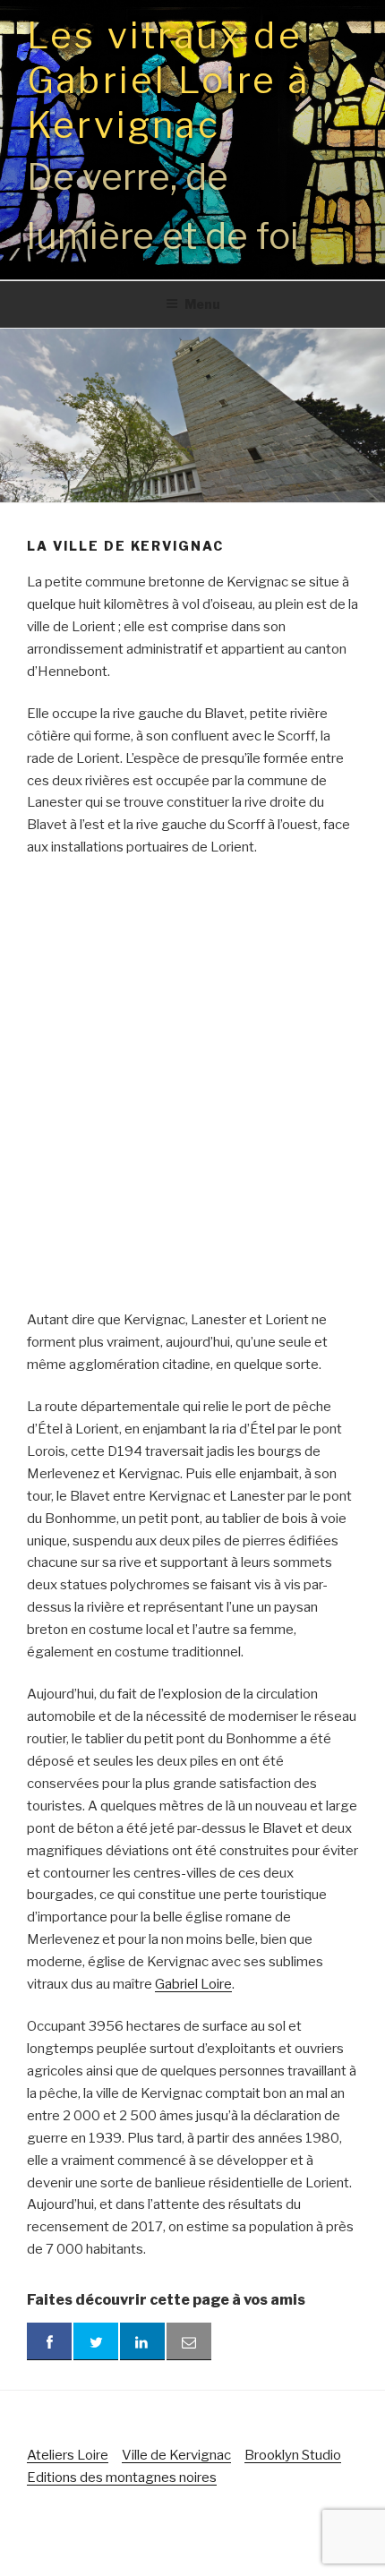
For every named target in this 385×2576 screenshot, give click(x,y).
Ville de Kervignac (176, 2455)
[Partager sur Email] (189, 2341)
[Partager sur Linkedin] (142, 2341)
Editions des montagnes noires (122, 2478)
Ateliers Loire (68, 2455)
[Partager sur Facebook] (49, 2341)
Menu (202, 304)
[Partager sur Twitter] (96, 2341)
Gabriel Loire (193, 1984)
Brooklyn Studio (293, 2455)
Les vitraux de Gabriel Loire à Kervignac (168, 80)
